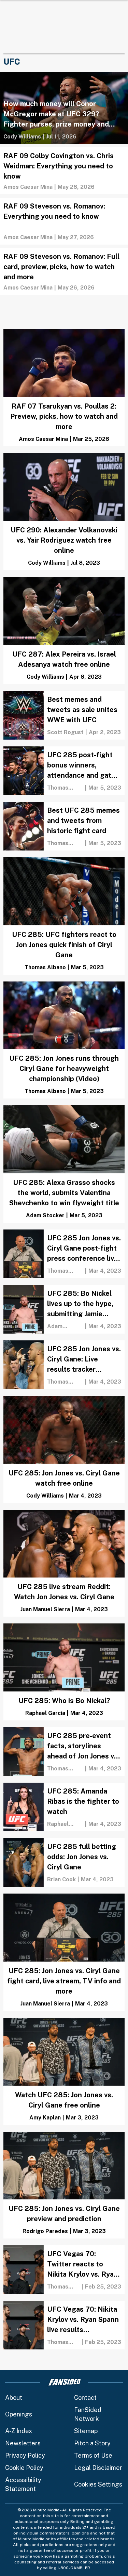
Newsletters (23, 2443)
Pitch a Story (92, 2443)
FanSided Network (88, 2414)
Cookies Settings (98, 2484)
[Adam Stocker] (45, 1215)
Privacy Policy (25, 2455)
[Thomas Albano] (65, 788)
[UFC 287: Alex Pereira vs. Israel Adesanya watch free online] (64, 631)
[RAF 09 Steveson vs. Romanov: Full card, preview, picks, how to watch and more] (64, 271)
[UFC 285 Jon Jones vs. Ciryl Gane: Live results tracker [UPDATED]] (64, 1365)
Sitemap (86, 2431)
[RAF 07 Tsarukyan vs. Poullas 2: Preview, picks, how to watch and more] (64, 388)
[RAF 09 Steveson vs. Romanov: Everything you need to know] (64, 221)
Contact (85, 2398)
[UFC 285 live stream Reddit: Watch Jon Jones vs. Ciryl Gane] (64, 1563)
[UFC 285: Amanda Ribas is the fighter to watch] (64, 1807)
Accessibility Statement (23, 2484)
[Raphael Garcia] (45, 1713)
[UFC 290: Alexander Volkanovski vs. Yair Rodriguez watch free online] (64, 512)
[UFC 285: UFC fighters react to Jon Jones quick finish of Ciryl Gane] (64, 916)
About (14, 2398)
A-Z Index (19, 2431)
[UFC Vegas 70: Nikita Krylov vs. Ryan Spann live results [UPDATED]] (64, 2325)
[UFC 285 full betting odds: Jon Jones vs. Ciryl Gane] (64, 1862)
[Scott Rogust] (65, 732)
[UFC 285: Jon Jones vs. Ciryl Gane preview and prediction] (64, 2185)
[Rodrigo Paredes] (45, 2231)
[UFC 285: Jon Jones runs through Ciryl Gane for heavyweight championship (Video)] (64, 1040)
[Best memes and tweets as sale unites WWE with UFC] (64, 715)
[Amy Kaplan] (45, 2118)
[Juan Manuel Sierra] (45, 1609)
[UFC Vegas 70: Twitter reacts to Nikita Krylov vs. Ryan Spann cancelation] (64, 2270)
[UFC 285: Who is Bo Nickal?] (64, 1672)
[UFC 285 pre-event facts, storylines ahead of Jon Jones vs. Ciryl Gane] (64, 1752)
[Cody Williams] (22, 137)
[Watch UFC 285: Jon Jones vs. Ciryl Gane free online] (64, 2071)
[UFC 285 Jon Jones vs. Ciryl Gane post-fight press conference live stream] (64, 1254)
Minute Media (46, 2510)
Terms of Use (93, 2455)
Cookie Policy (24, 2468)
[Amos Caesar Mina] (28, 187)
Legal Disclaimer (98, 2468)
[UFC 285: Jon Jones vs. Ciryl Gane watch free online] (64, 1449)
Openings (19, 2414)
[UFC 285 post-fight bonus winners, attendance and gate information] (64, 771)
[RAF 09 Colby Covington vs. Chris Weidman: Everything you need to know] (64, 171)
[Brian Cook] (61, 1879)
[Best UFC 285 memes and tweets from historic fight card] (64, 826)
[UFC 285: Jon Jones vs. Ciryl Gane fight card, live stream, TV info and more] (64, 1952)
